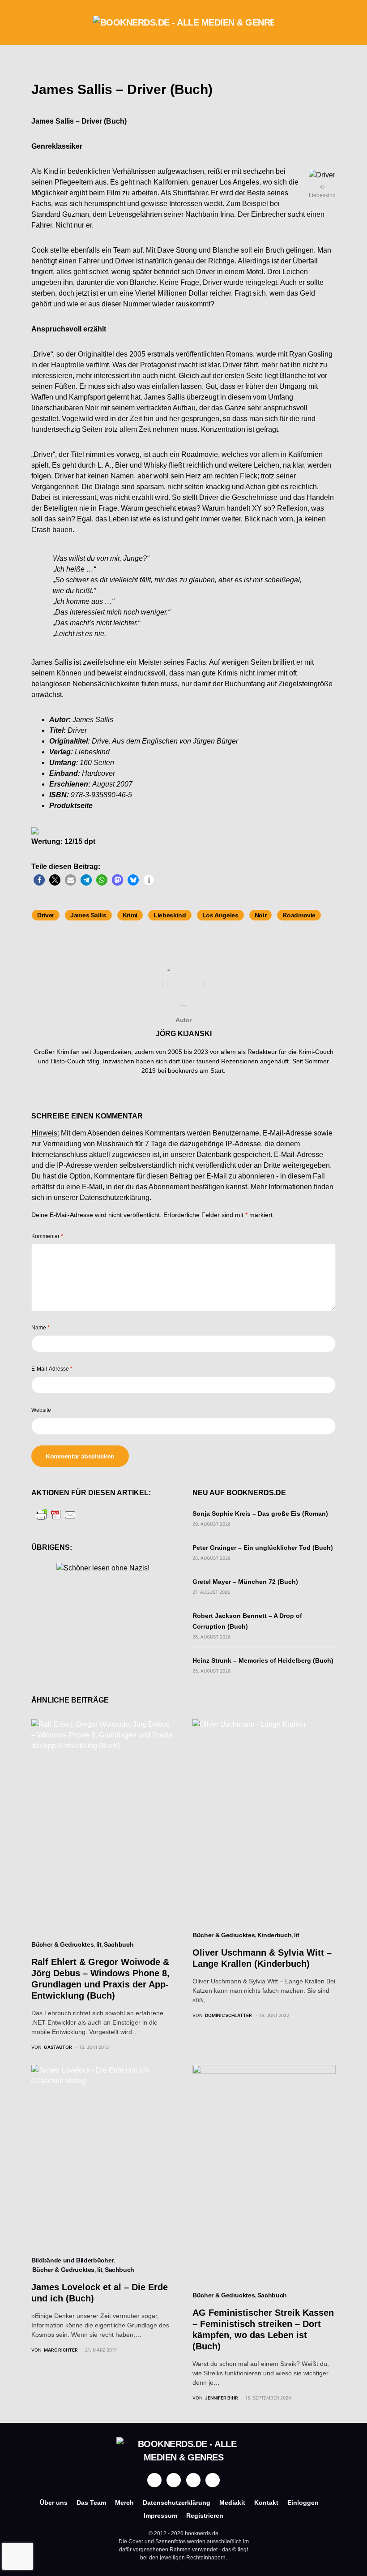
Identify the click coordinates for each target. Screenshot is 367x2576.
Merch (124, 2503)
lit (99, 1944)
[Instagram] (174, 2480)
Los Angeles (220, 915)
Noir (261, 915)
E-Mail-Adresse (52, 1369)
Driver (46, 915)
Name (41, 1328)
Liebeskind (170, 915)
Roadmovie (299, 915)
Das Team (91, 2503)
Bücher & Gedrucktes (62, 1944)
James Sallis (88, 915)
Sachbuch (119, 1944)
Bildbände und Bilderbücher (72, 2260)
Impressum (160, 2516)
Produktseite (71, 806)
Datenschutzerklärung (115, 1198)
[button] (34, 22)
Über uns (54, 2503)
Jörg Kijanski (184, 1034)
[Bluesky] (213, 2480)
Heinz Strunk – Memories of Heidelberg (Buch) (263, 1660)
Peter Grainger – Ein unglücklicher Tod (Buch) (263, 1548)
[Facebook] (154, 2480)
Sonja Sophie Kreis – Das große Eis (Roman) (260, 1514)
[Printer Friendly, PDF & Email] (56, 1514)
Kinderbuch (275, 1935)
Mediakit (232, 2503)
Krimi (130, 915)
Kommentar (47, 1236)
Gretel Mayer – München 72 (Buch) (245, 1582)
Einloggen (303, 2503)
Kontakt (266, 2503)
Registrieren (205, 2516)
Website (41, 1410)
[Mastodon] (193, 2480)
